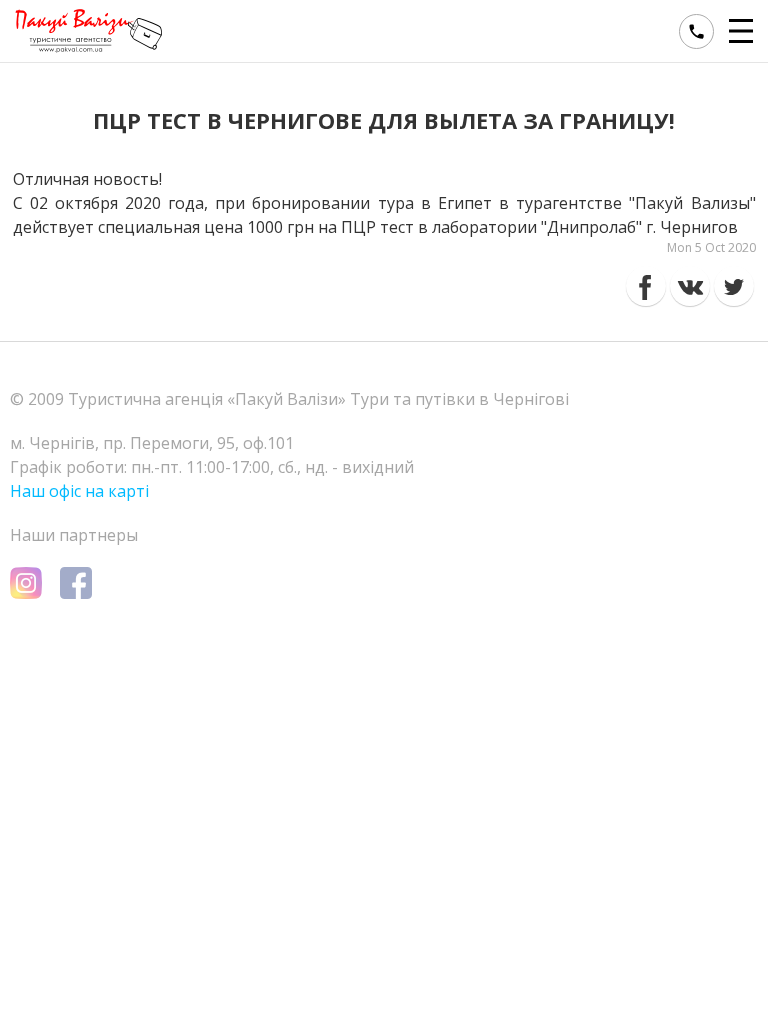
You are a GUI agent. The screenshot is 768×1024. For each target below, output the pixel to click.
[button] (743, 31)
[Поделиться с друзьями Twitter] (734, 286)
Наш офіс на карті (79, 491)
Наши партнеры (74, 535)
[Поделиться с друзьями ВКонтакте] (690, 286)
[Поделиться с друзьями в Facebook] (646, 286)
